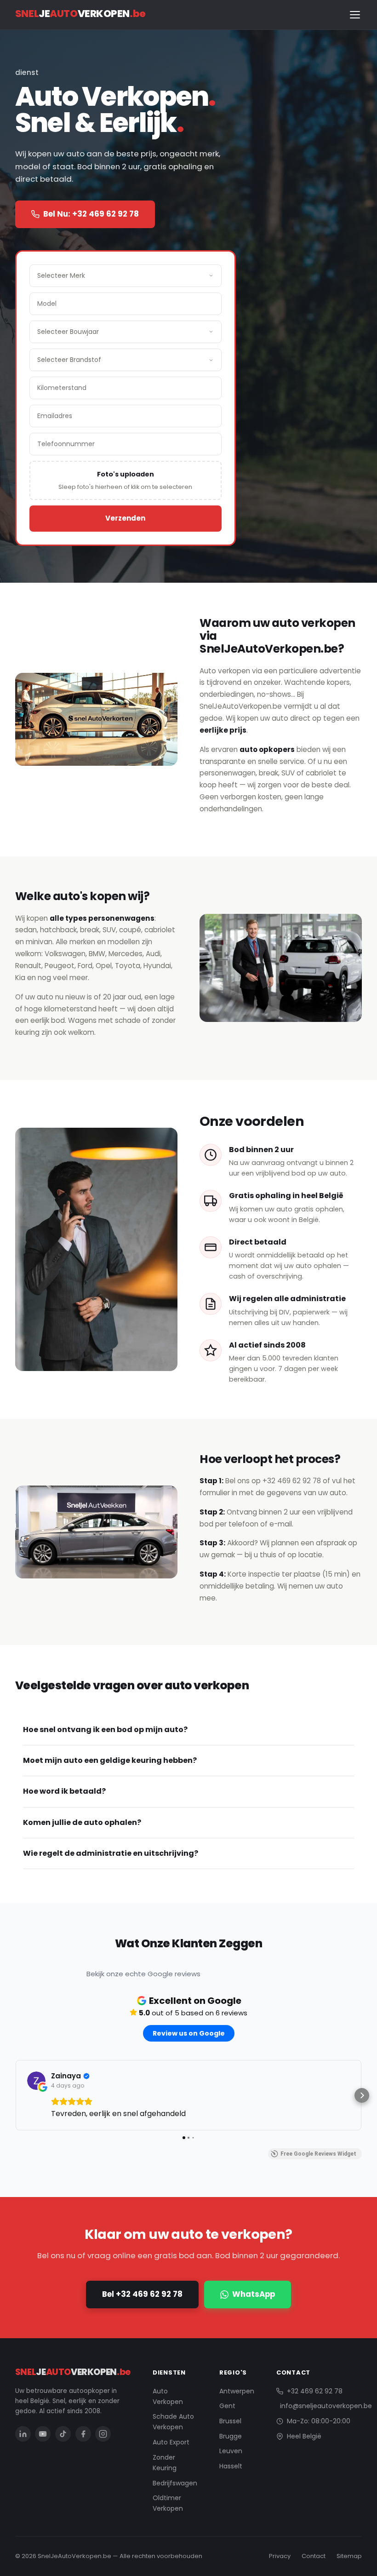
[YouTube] (43, 2434)
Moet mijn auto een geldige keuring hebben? (110, 1760)
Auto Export (171, 2442)
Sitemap (349, 2556)
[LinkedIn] (23, 2434)
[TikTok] (63, 2434)
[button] (15, 2095)
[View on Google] (36, 2081)
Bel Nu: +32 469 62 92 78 (91, 214)
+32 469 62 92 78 (292, 1481)
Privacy (280, 2556)
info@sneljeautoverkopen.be (326, 2406)
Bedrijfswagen (175, 2483)
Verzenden (125, 518)
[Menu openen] (355, 15)
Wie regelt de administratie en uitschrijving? (111, 1853)
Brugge (231, 2436)
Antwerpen (237, 2391)
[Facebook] (83, 2434)
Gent (227, 2406)
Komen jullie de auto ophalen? (82, 1822)
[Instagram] (103, 2434)
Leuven (231, 2451)
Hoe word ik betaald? (64, 1791)
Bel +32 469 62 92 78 (142, 2294)
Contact (314, 2556)
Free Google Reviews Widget (318, 2154)
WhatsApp (254, 2294)
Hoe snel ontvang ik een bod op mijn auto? (105, 1730)
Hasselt (231, 2466)
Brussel (230, 2421)
